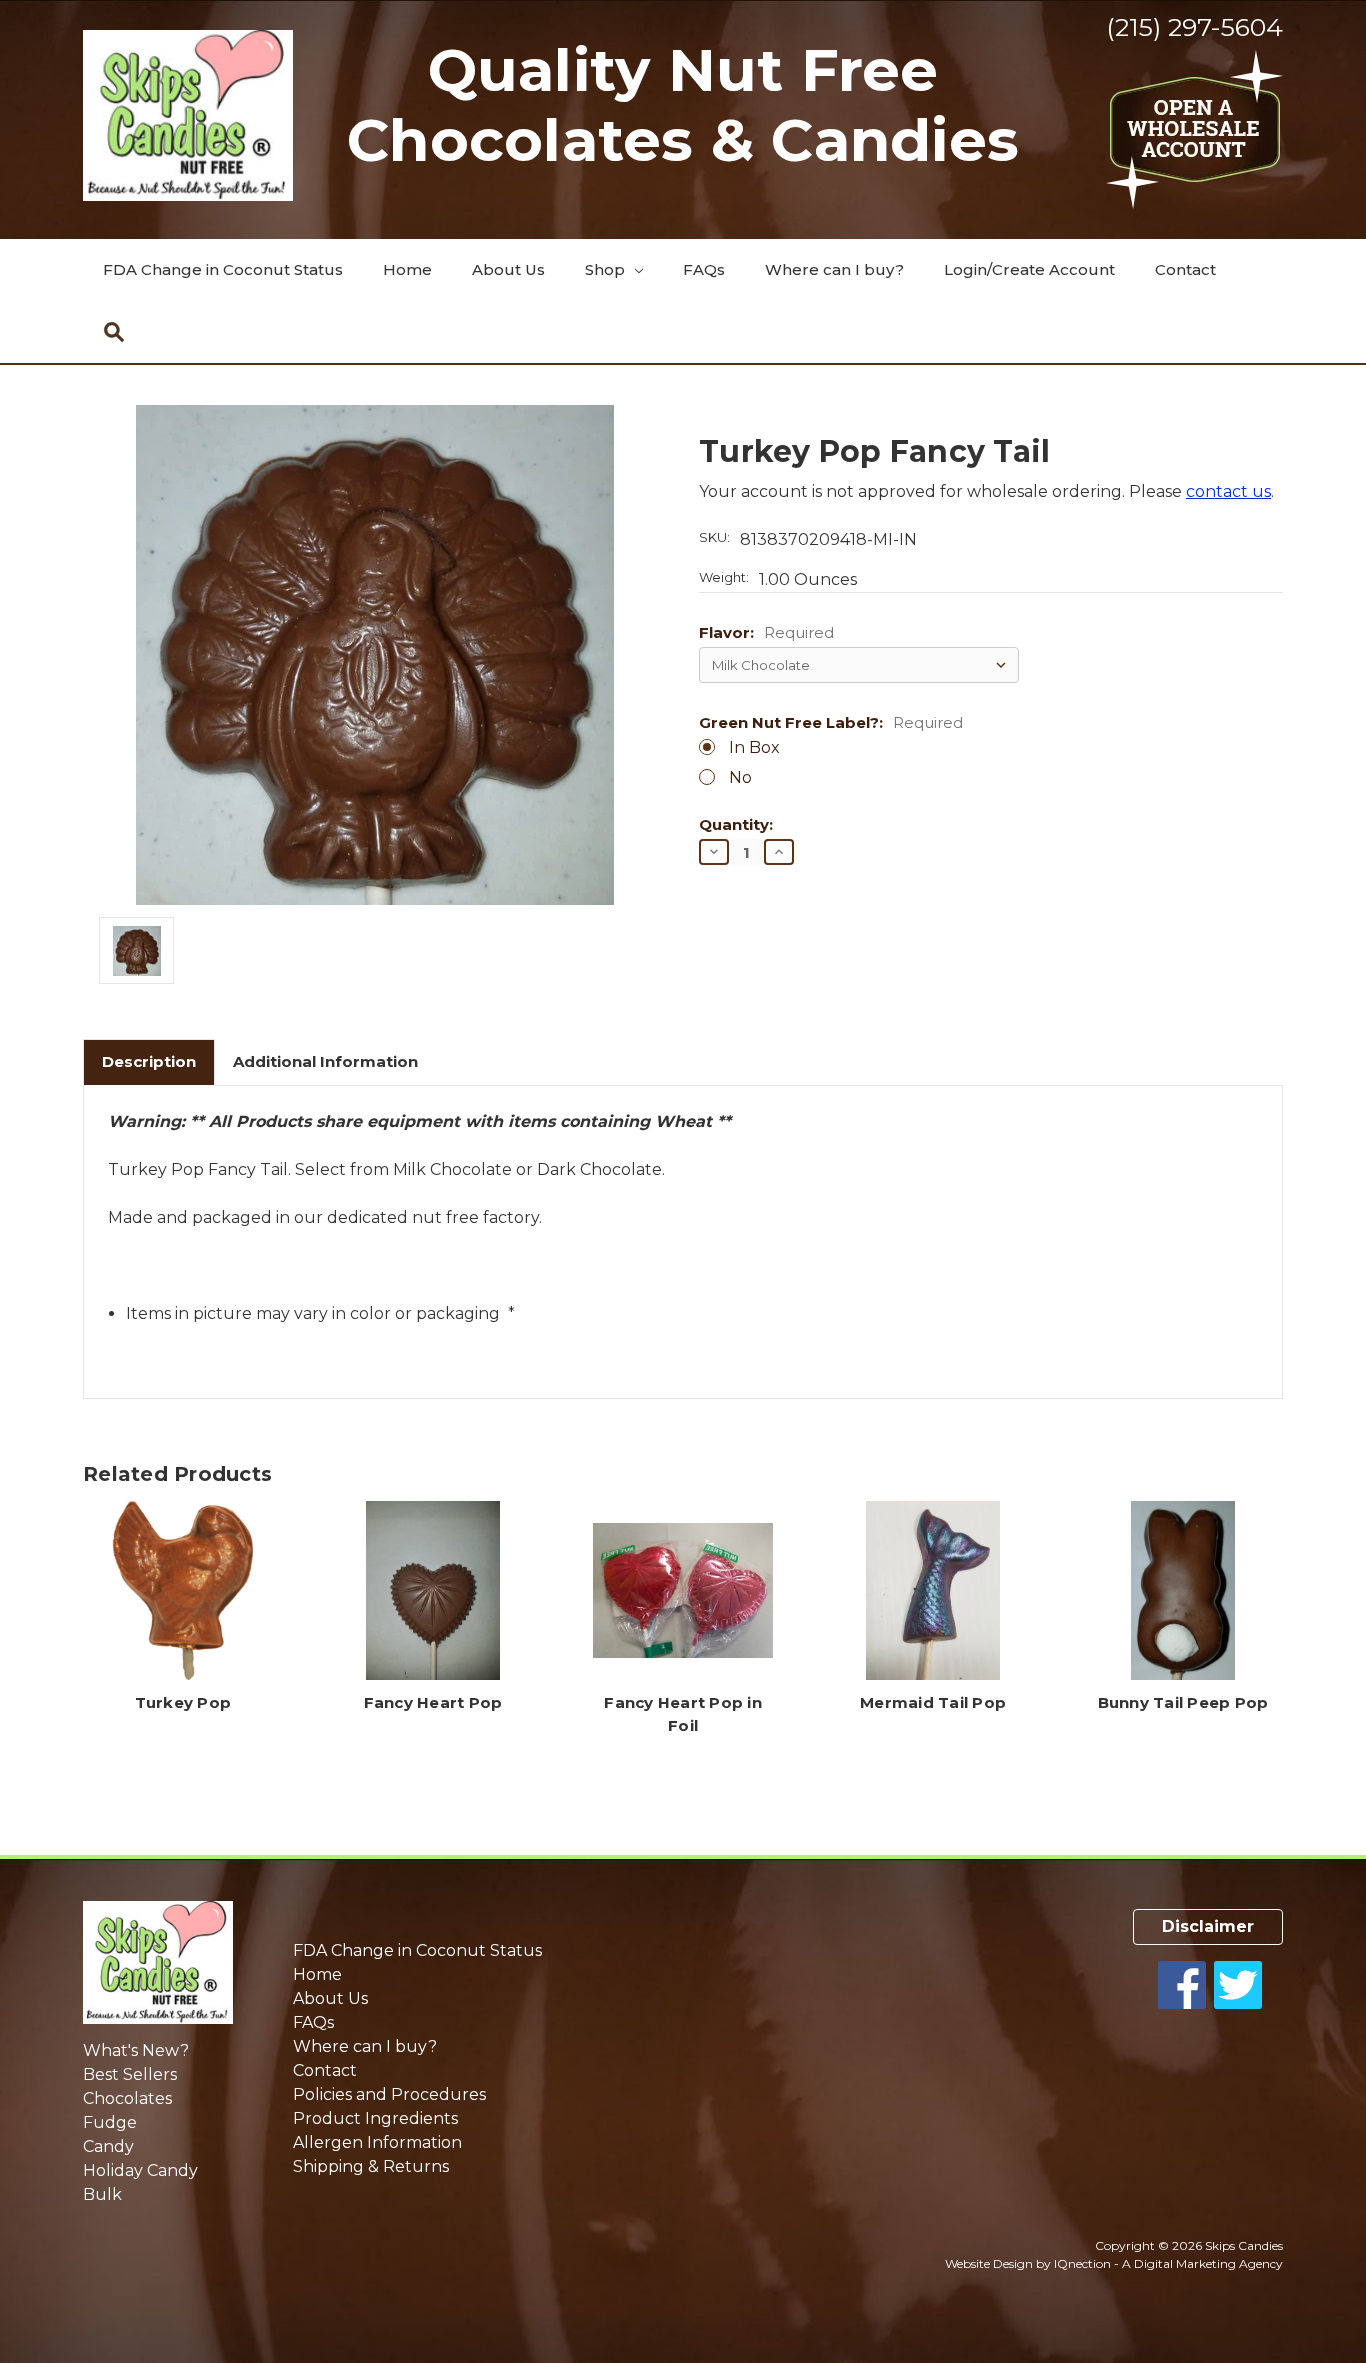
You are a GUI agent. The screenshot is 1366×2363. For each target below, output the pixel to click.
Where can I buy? (834, 269)
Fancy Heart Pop (433, 1702)
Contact (1185, 269)
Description (149, 1061)
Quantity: (736, 825)
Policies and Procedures (389, 2094)
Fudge (110, 2122)
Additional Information (325, 1061)
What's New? (136, 2050)
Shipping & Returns (371, 2166)
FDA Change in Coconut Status (223, 269)
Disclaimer (1208, 1926)
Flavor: (766, 633)
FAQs (704, 269)
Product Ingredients (375, 2118)
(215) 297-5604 (1194, 27)
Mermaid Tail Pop (933, 1702)
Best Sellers (130, 2074)
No (740, 777)
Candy (108, 2146)
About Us (508, 269)
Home (407, 269)
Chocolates (127, 2098)
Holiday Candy (140, 2170)
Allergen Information (377, 2142)
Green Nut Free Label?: (831, 723)
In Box (754, 747)
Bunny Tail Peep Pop (1183, 1702)
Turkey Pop (183, 1702)
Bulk (102, 2194)
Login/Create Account (1029, 269)
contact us (1228, 491)
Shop (607, 269)
